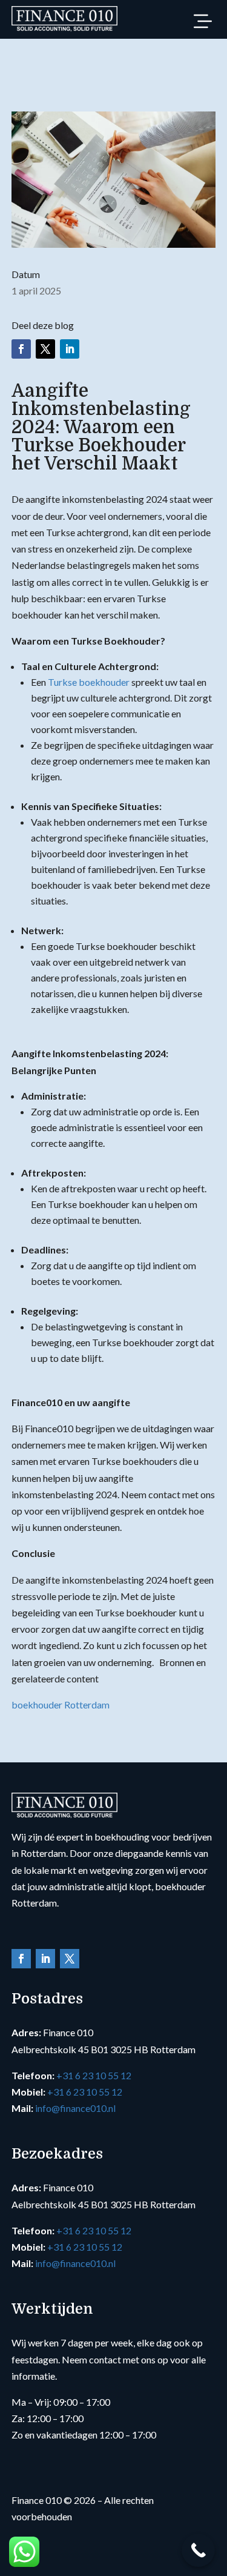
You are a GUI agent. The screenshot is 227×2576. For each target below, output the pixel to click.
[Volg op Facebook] (21, 349)
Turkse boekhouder (89, 682)
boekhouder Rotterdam (61, 1705)
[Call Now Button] (198, 2550)
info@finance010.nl (75, 2108)
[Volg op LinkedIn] (70, 349)
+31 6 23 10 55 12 (94, 2075)
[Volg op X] (45, 349)
